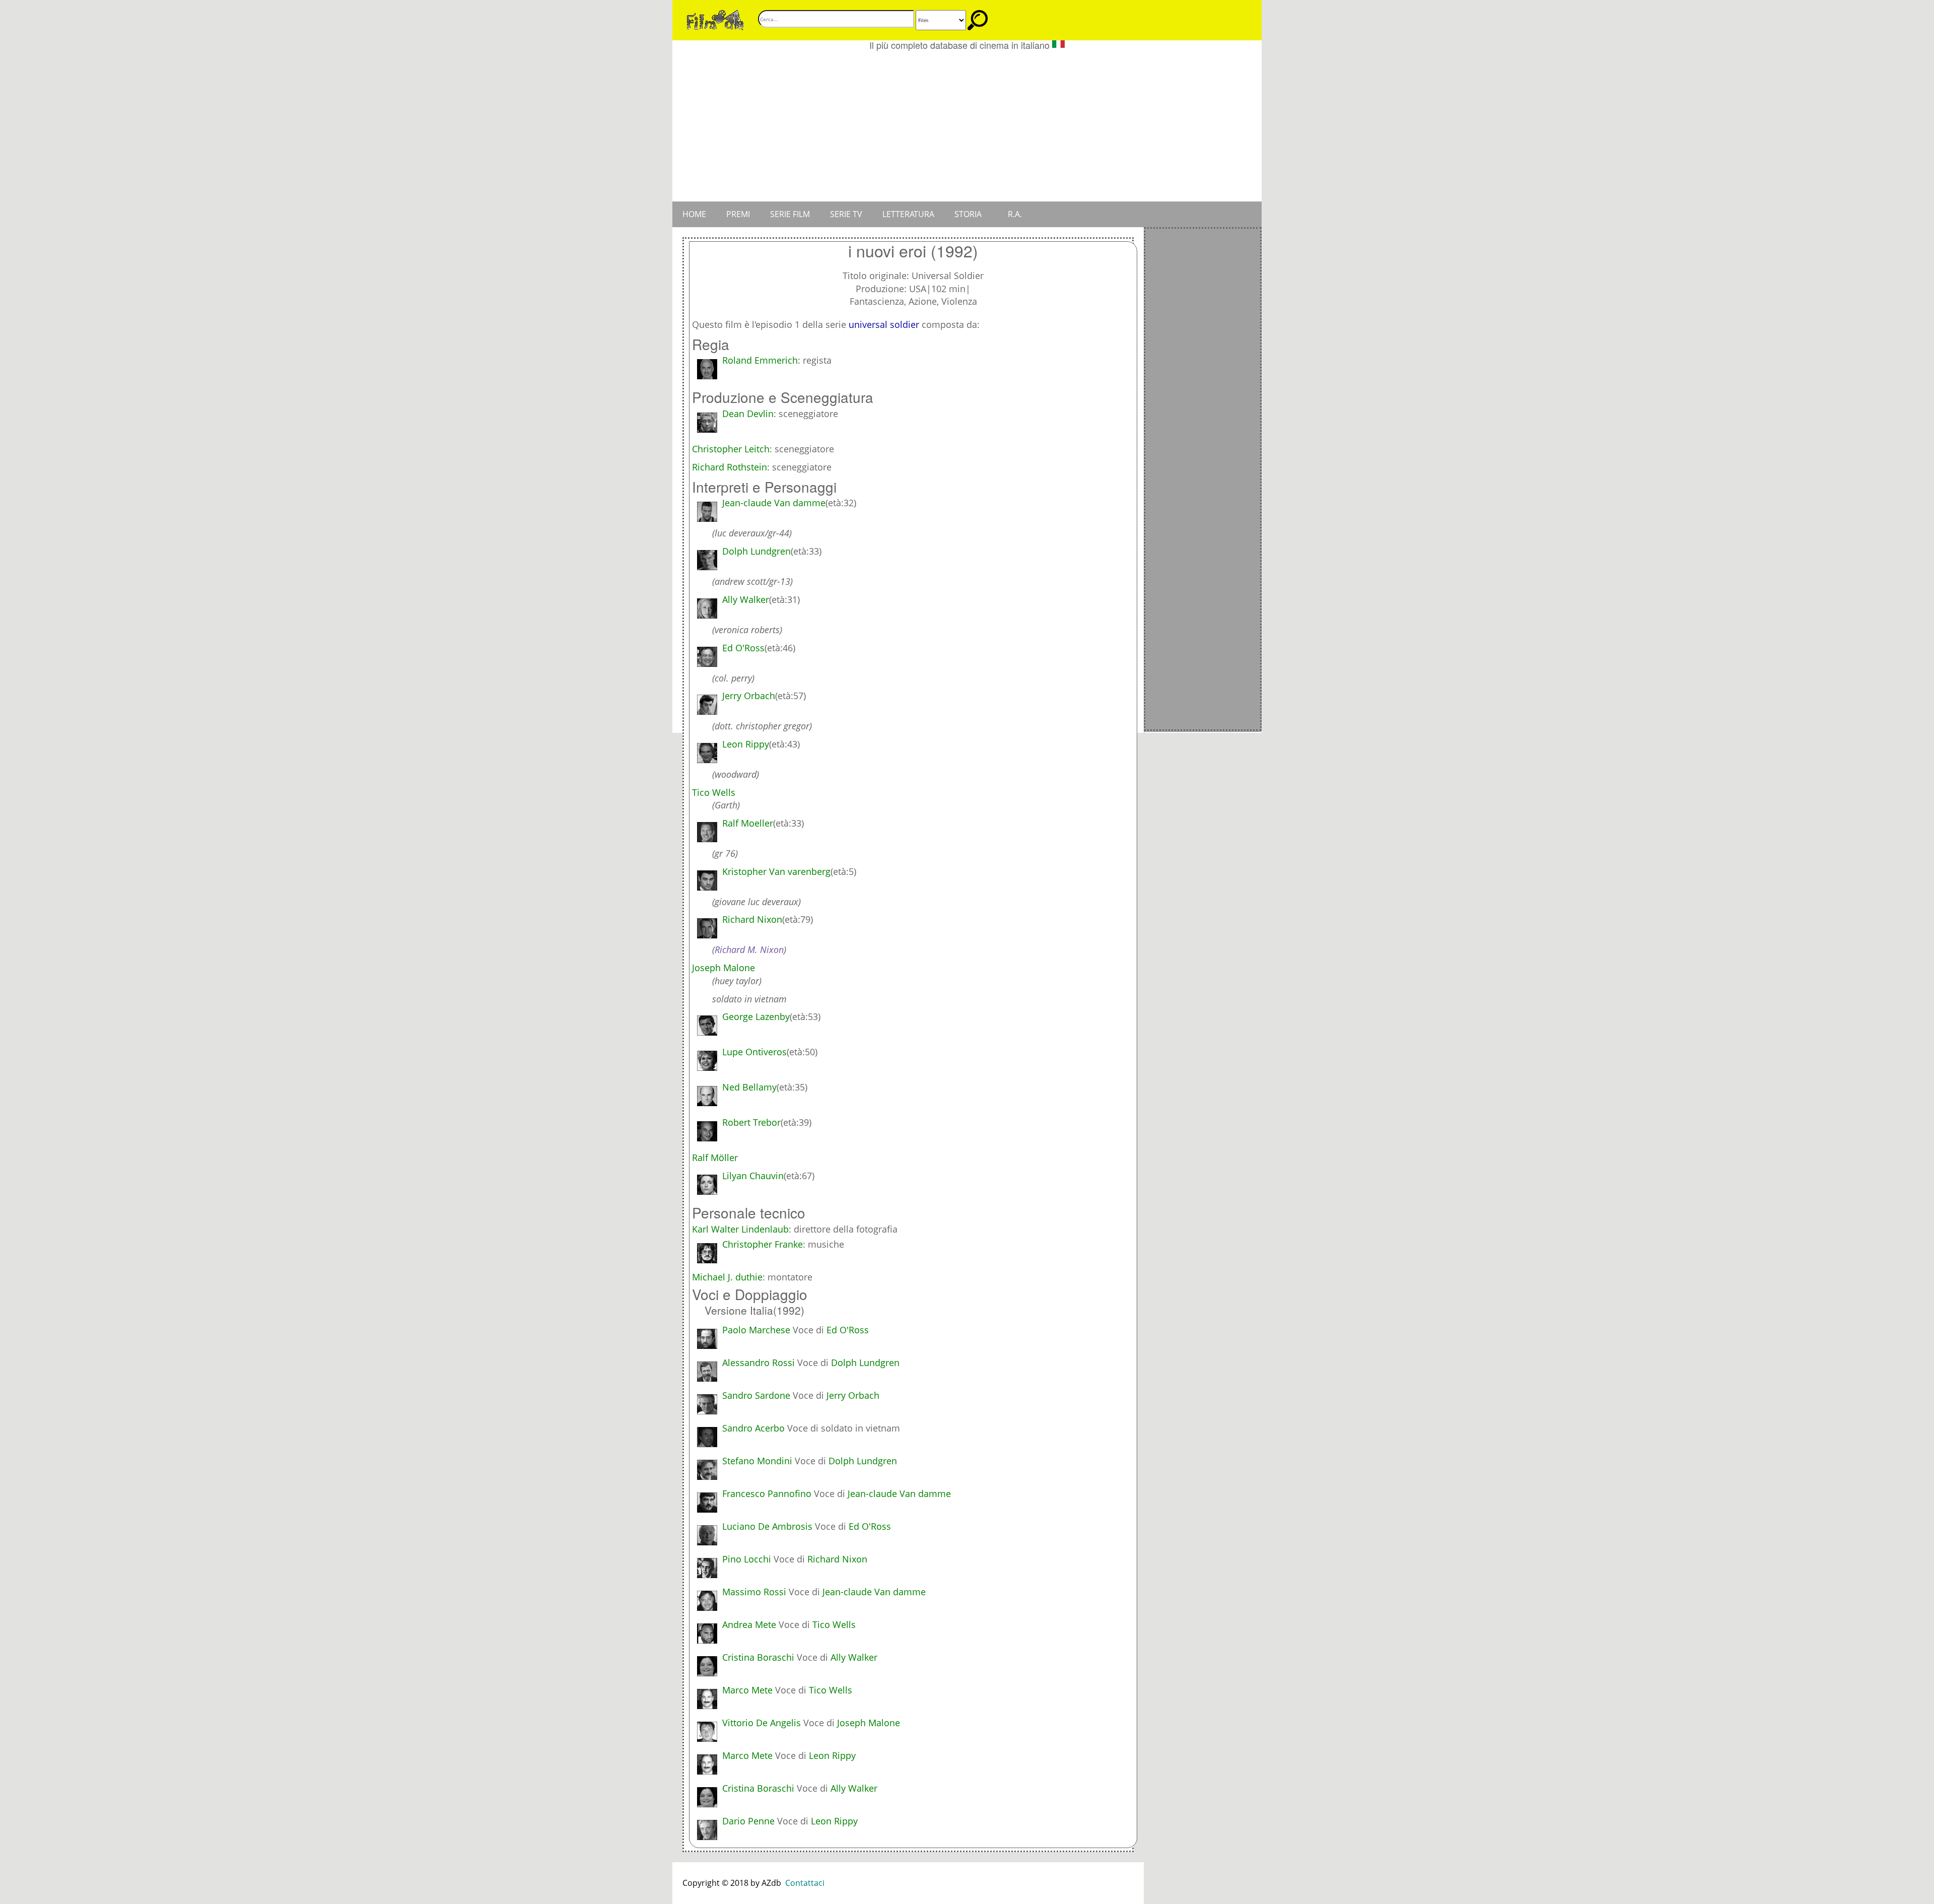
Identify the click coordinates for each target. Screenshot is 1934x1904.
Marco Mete (747, 1690)
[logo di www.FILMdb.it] (715, 19)
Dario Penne (748, 1821)
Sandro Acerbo (753, 1428)
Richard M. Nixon (749, 949)
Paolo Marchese (756, 1330)
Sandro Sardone (756, 1395)
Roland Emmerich (760, 360)
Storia (968, 214)
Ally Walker (854, 1657)
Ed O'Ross (848, 1330)
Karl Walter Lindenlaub (740, 1229)
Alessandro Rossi (758, 1363)
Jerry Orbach (853, 1395)
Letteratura (908, 214)
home (694, 214)
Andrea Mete (749, 1624)
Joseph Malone (869, 1723)
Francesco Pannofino (767, 1493)
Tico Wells (834, 1624)
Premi (738, 214)
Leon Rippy (832, 1755)
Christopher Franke (763, 1244)
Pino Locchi (747, 1559)
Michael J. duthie (727, 1277)
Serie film (790, 214)
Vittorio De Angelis (762, 1723)
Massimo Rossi (754, 1592)
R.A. (1015, 214)
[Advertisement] (967, 126)
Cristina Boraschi (758, 1657)
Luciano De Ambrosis (767, 1526)
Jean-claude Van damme (899, 1493)
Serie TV (846, 214)
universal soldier (884, 324)
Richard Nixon (837, 1559)
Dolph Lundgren (865, 1363)
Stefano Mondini (757, 1461)
